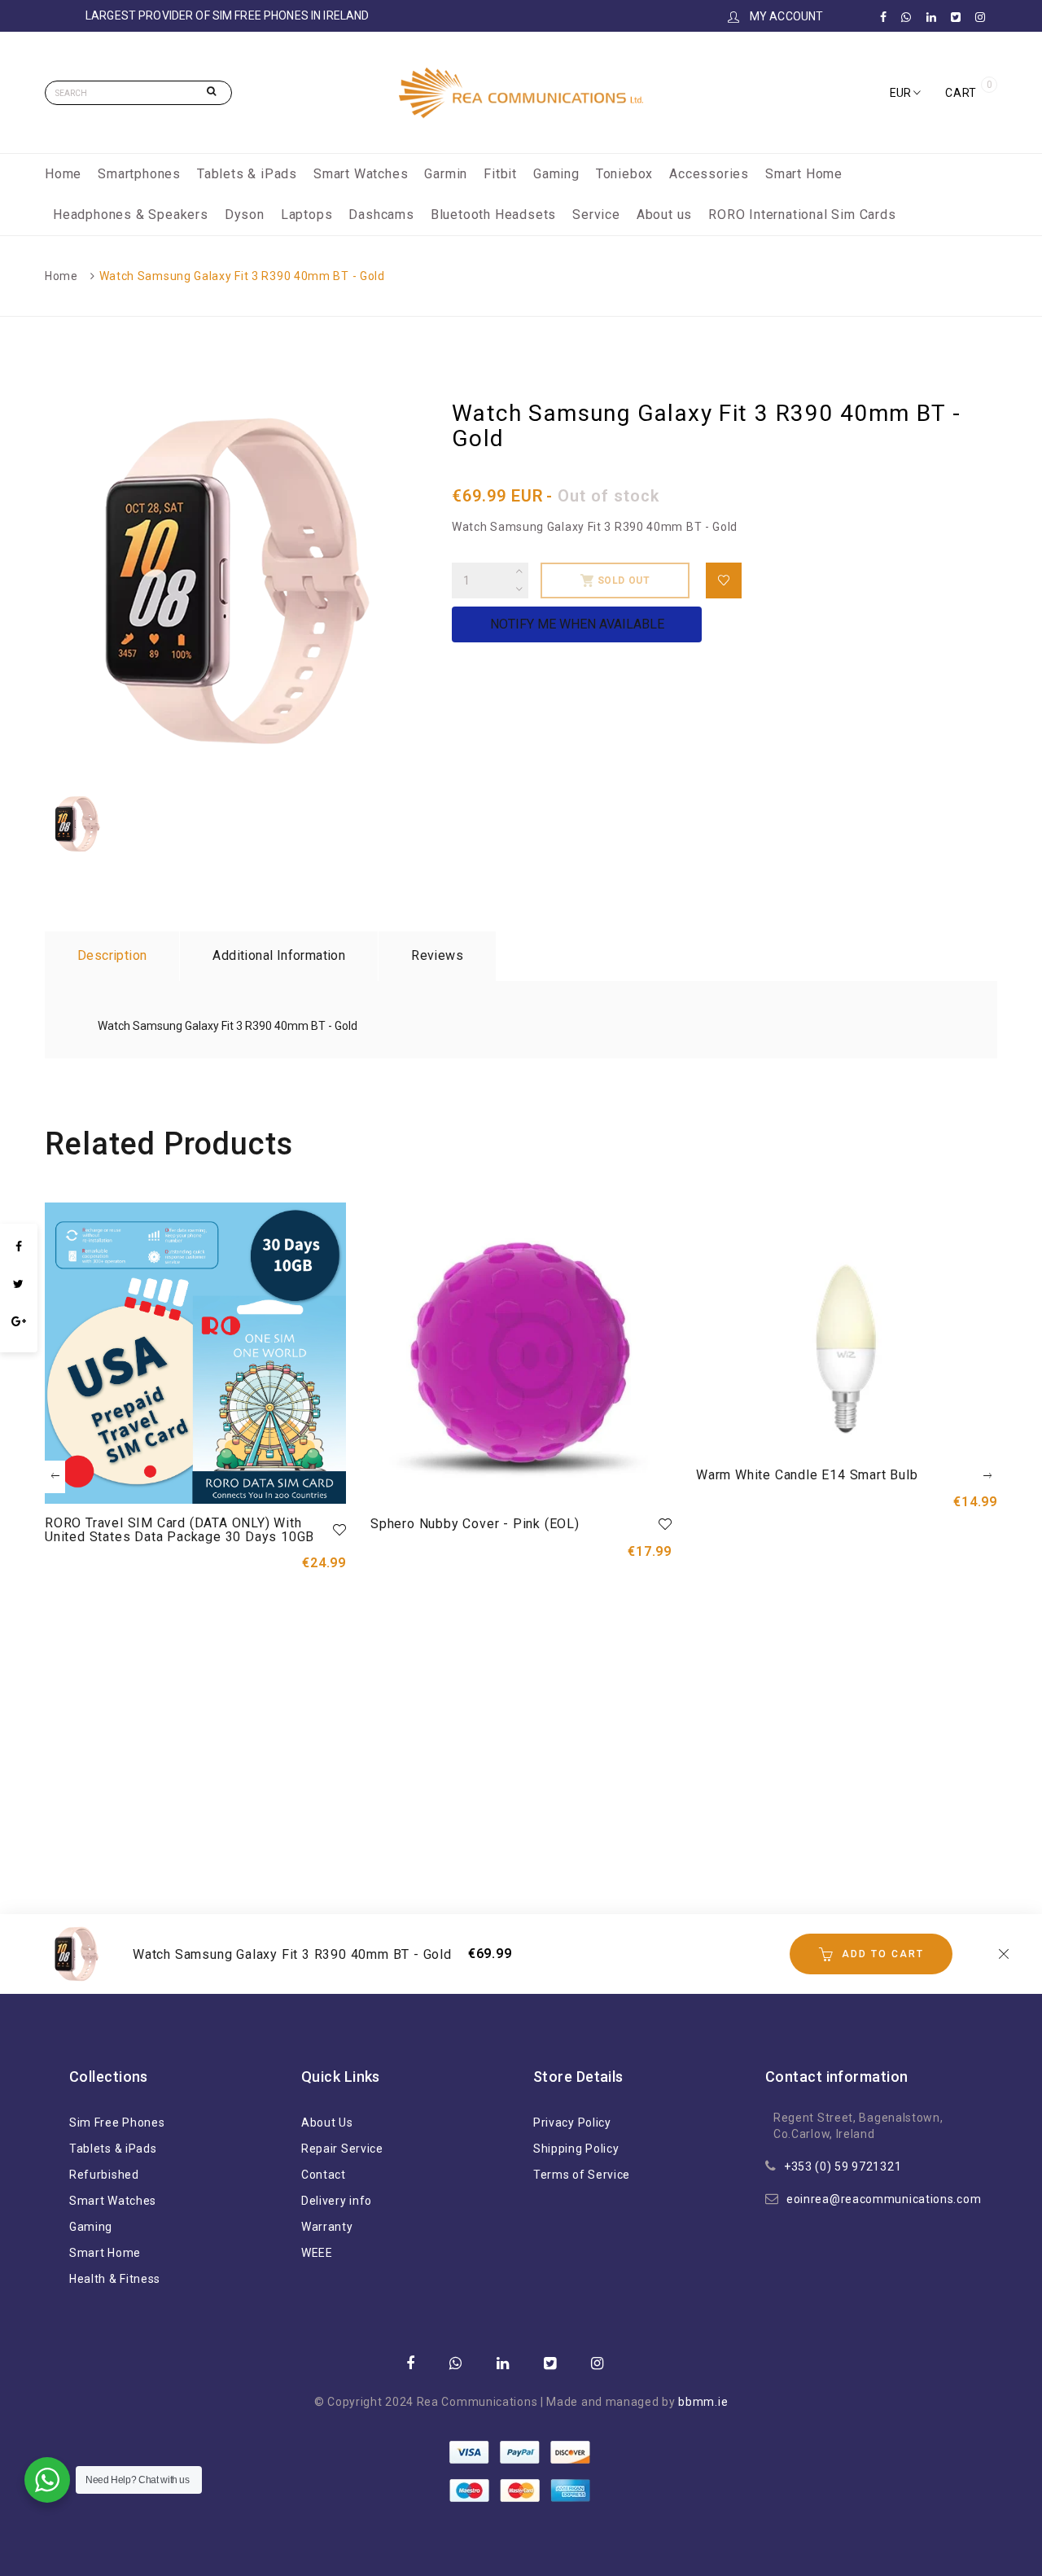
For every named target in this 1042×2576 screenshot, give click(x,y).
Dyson (245, 215)
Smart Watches (361, 174)
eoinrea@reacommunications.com (884, 2199)
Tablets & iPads (247, 174)
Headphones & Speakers (131, 215)
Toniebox (624, 174)
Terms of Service (582, 2175)
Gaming (556, 174)
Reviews (437, 955)
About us (664, 215)
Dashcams (381, 215)
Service (596, 215)
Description (112, 955)
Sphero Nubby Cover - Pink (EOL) (475, 1524)
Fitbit (500, 174)
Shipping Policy (576, 2149)
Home (63, 174)
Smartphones (139, 174)
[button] (905, 93)
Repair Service (342, 2149)
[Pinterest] (19, 1344)
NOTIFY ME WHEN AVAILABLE (577, 624)
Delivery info (337, 2201)
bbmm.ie (703, 2402)
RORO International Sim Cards (802, 215)
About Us (327, 2123)
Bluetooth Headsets (493, 215)
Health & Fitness (115, 2279)
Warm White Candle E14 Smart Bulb (807, 1475)
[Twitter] (19, 1284)
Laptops (307, 215)
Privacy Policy (572, 2123)
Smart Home (804, 174)
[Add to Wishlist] (724, 580)
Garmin (446, 174)
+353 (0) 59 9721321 (843, 2166)
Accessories (709, 174)
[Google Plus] (19, 1321)
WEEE (317, 2253)
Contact (324, 2175)
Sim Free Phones (117, 2123)
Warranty (327, 2227)
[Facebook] (19, 1246)
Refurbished (104, 2175)
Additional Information (279, 955)
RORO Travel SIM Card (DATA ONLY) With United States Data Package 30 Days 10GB (180, 1530)
